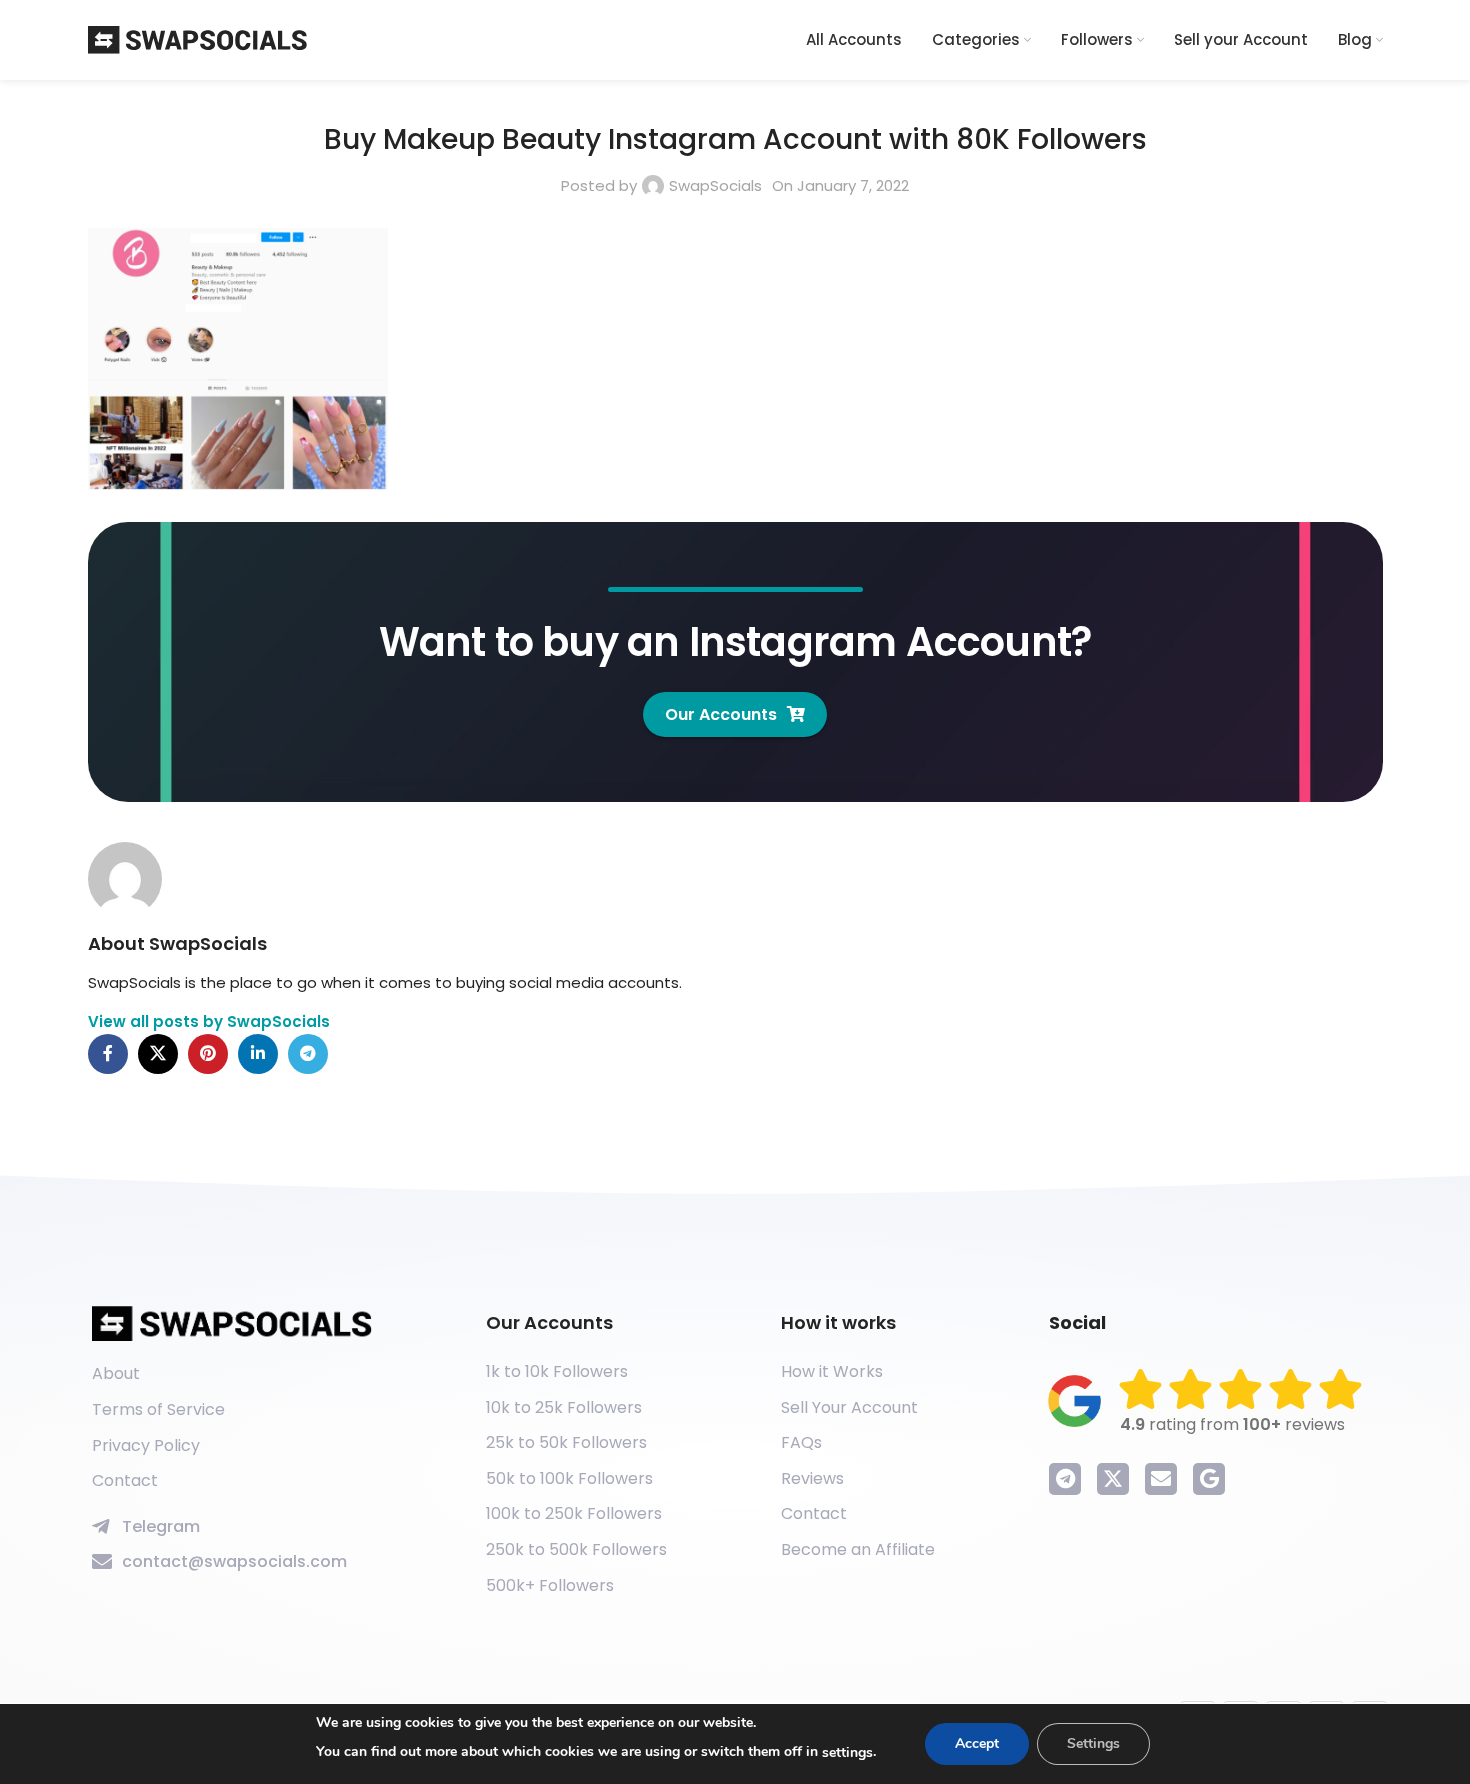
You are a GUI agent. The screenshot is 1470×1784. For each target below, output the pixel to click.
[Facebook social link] (108, 1054)
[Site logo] (198, 38)
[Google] (1209, 1479)
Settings (1093, 1743)
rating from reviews (1232, 1424)
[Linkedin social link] (258, 1054)
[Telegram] (1065, 1479)
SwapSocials (715, 185)
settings (847, 1752)
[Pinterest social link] (208, 1054)
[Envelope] (1161, 1479)
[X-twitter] (1113, 1479)
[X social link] (158, 1054)
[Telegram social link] (308, 1054)
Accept (977, 1743)
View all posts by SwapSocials (209, 1021)
